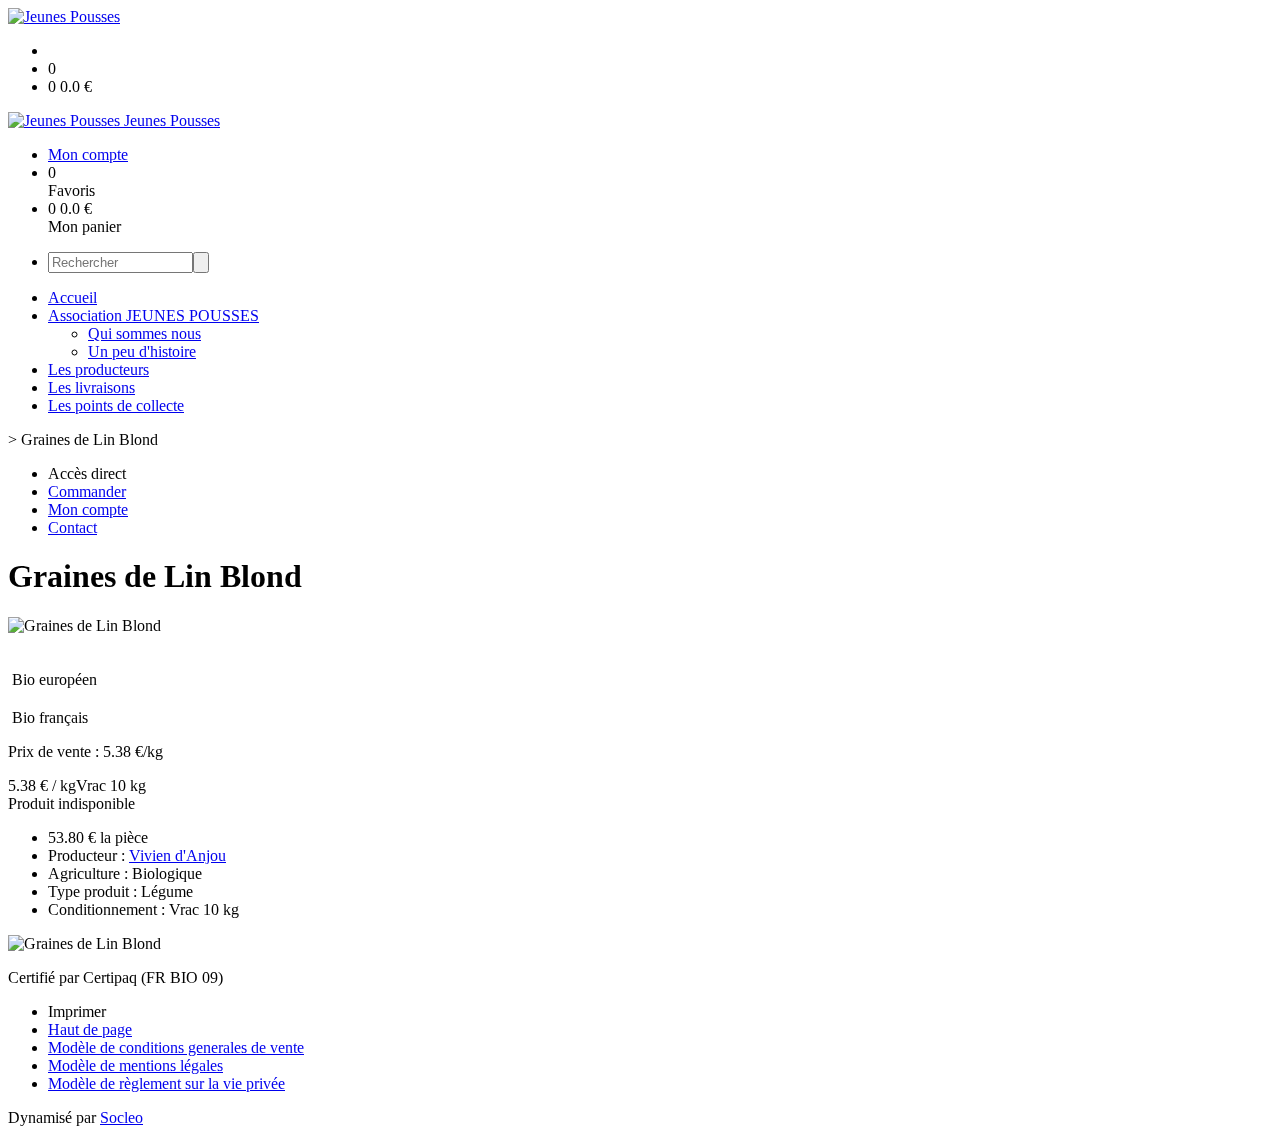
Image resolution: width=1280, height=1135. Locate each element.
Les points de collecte (116, 405)
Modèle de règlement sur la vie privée (166, 1083)
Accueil (72, 297)
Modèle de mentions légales (135, 1065)
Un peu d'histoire (142, 351)
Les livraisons (91, 387)
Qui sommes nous (144, 333)
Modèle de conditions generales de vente (176, 1047)
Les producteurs (98, 369)
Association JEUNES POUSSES (153, 315)
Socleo (121, 1117)
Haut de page (90, 1029)
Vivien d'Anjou (177, 855)
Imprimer (77, 1011)
